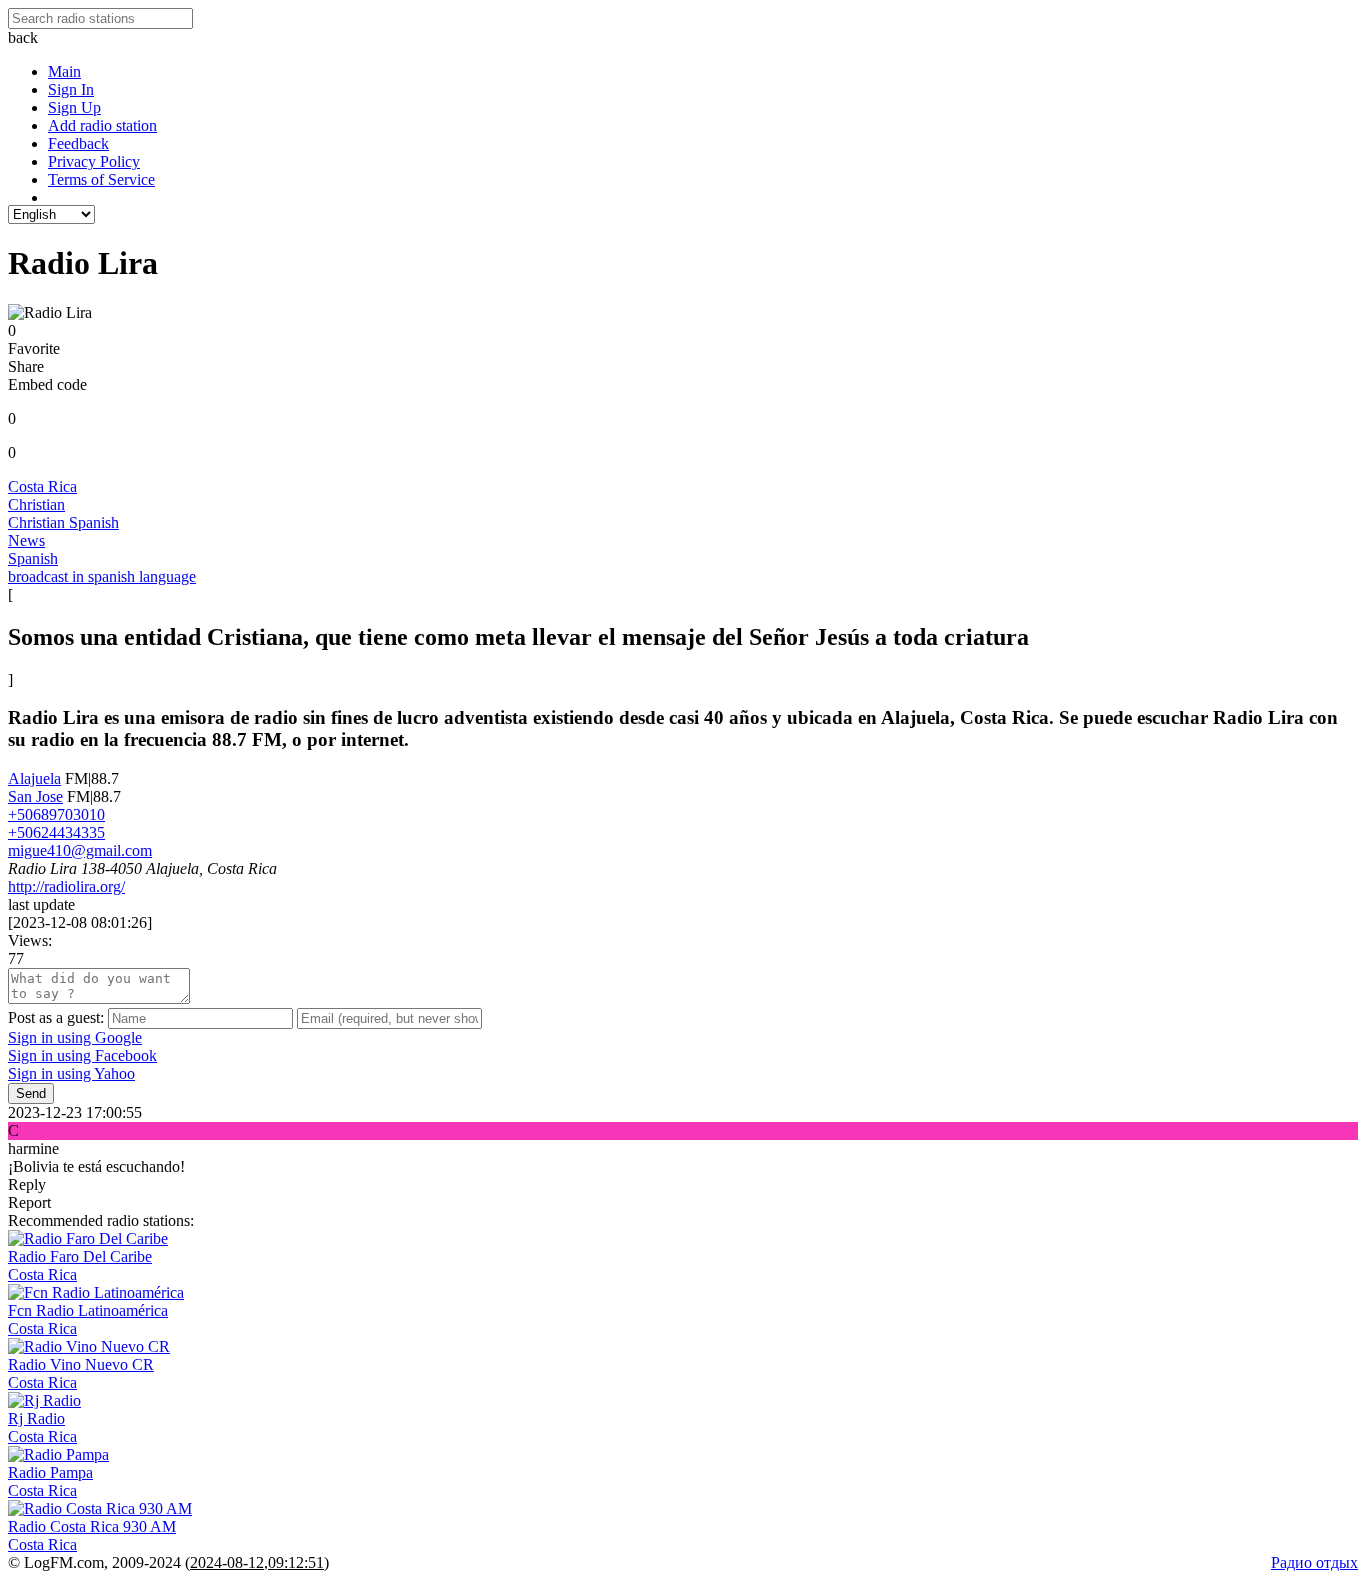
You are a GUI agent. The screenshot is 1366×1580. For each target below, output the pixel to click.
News (26, 540)
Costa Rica (42, 486)
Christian (36, 504)
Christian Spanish (63, 522)
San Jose (35, 796)
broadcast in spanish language (102, 576)
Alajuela (34, 778)
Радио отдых (1314, 1562)
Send (31, 1093)
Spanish (33, 558)
